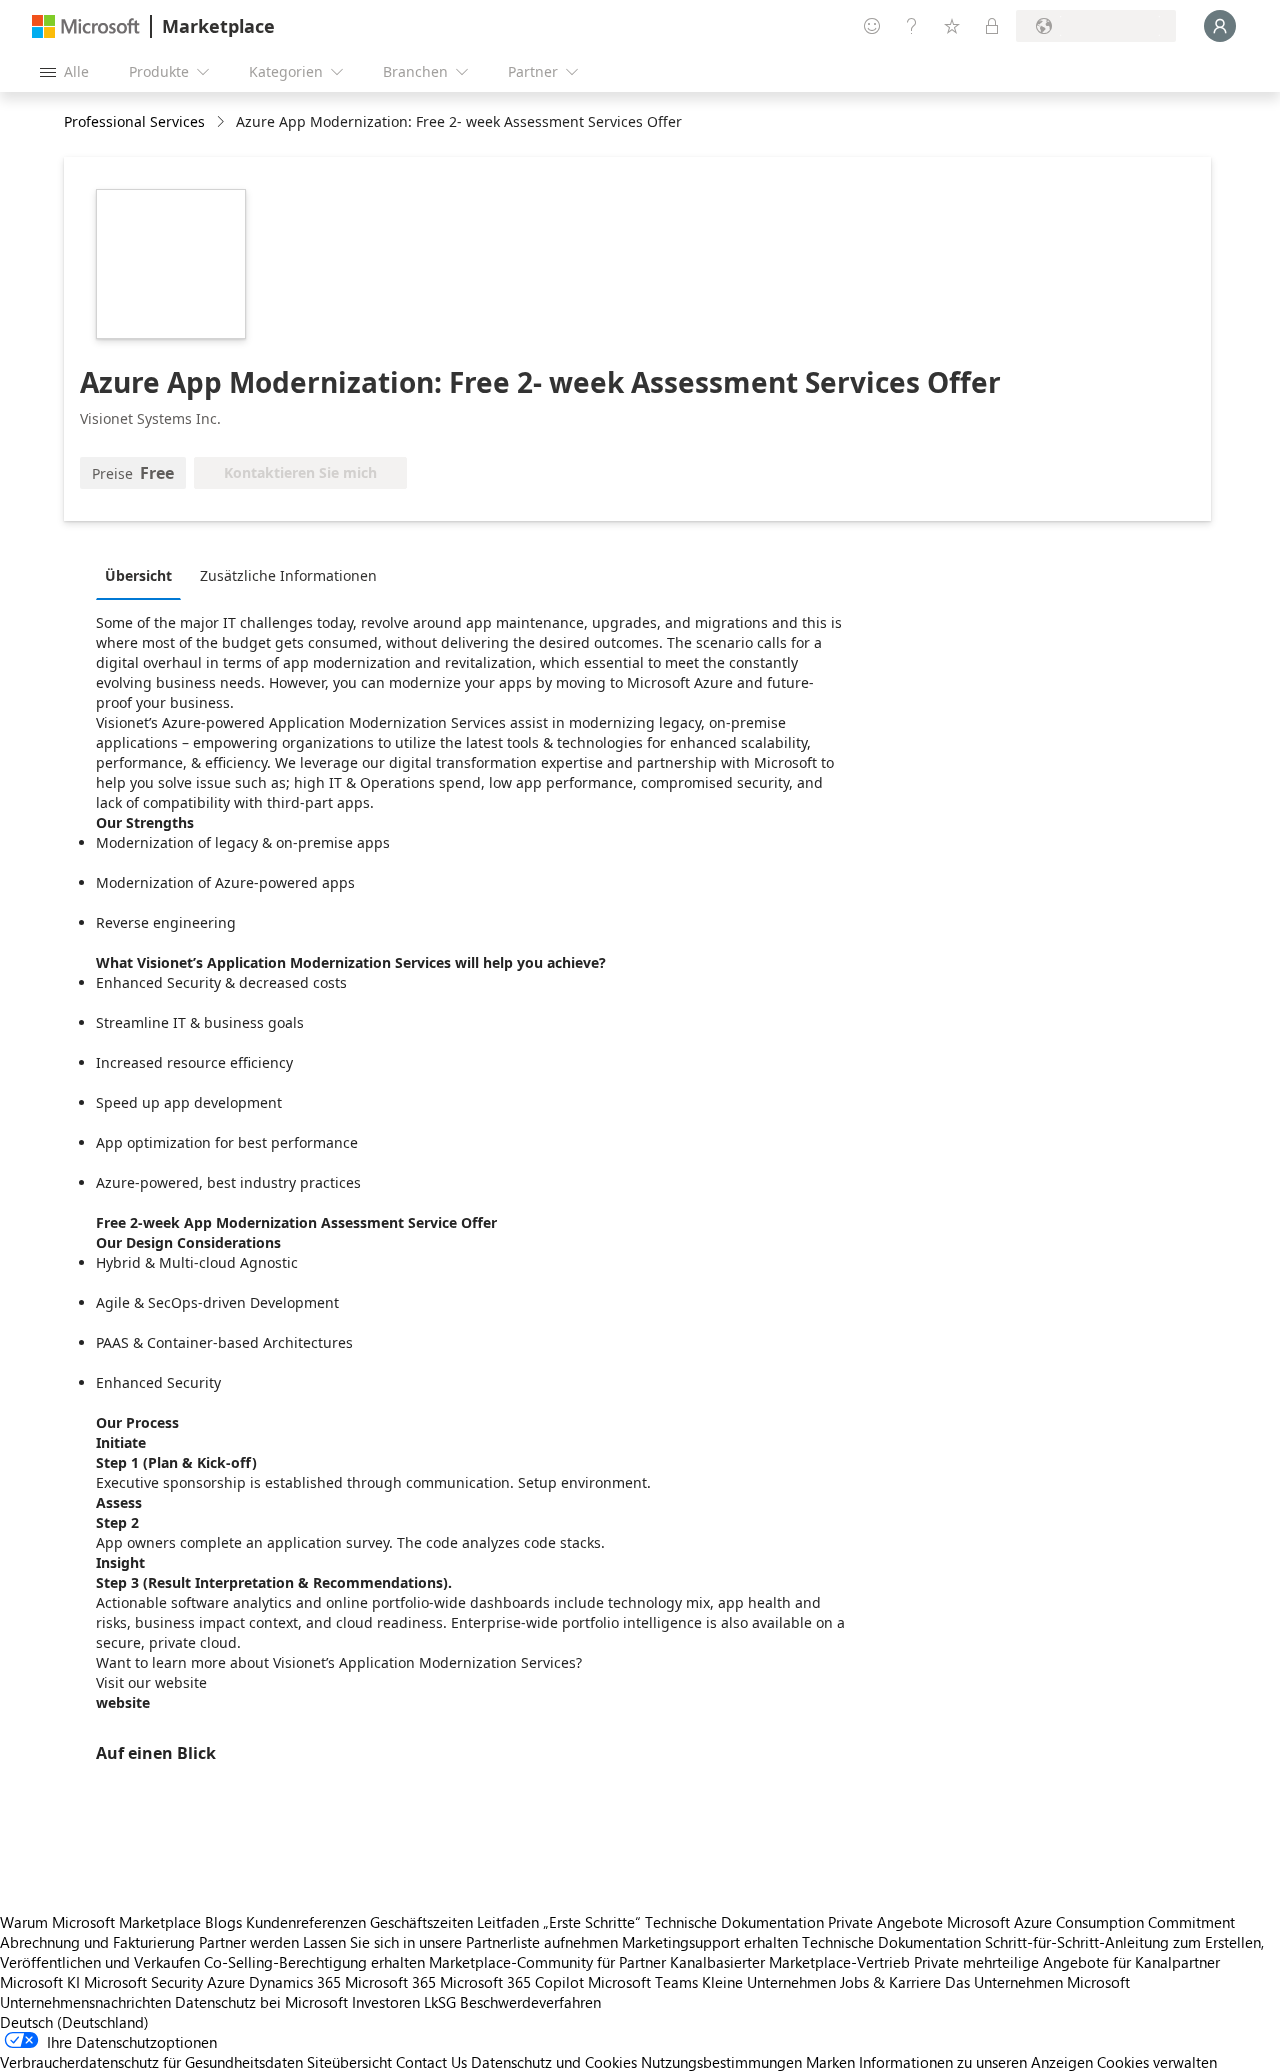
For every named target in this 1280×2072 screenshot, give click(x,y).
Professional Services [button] (134, 121)
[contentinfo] (222, 122)
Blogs (223, 1922)
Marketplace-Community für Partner (547, 1962)
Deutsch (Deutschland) (74, 2022)
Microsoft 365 (390, 1982)
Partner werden (249, 1942)
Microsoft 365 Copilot (512, 1982)
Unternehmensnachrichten (85, 2002)
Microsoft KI (40, 1982)
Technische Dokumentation (734, 1922)
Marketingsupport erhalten (710, 1942)
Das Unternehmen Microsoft (1037, 1982)
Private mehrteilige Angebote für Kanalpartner (1067, 1962)
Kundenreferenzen (306, 1922)
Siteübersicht (349, 2062)
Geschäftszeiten (421, 1922)
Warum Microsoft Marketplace (100, 1922)
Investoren (386, 2002)
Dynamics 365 (295, 1982)
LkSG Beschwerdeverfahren (512, 2002)
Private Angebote (885, 1922)
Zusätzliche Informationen (288, 575)
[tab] (143, 575)
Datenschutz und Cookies (554, 2062)
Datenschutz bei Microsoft (261, 2002)
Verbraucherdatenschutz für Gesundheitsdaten (151, 2062)
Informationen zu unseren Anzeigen (976, 2062)
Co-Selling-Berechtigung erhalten (314, 1962)
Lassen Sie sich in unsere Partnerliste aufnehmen (460, 1942)
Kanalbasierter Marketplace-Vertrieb (790, 1962)
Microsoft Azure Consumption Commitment (1091, 1922)
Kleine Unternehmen (769, 1982)
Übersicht (138, 575)
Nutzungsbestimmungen (721, 2062)
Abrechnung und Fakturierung (97, 1942)
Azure (226, 1982)
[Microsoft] (86, 26)
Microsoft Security (143, 1982)
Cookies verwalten (1157, 2062)
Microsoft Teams (643, 1982)
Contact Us (431, 2062)
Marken (830, 2062)
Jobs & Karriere (890, 1982)
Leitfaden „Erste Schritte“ (559, 1922)
